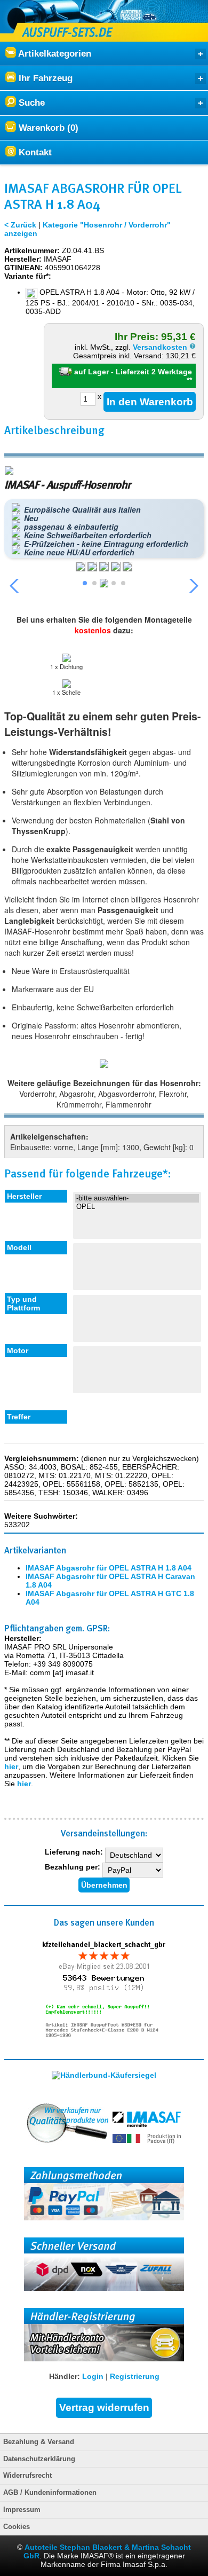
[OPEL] (137, 1207)
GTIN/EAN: (23, 268)
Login (93, 2376)
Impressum (22, 2510)
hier (11, 1766)
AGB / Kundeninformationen (50, 2493)
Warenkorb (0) (47, 128)
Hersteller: (23, 259)
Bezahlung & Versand (39, 2442)
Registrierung (135, 2376)
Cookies (17, 2527)
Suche (30, 103)
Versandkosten (161, 347)
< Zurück (20, 225)
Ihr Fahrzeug (44, 78)
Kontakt (34, 152)
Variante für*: (28, 276)
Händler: (65, 2376)
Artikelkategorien (54, 54)
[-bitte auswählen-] (137, 1198)
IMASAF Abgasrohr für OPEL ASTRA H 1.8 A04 (109, 1568)
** (189, 380)
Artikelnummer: (32, 250)
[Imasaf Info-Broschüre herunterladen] (104, 1065)
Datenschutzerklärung (39, 2459)
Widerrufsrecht (27, 2476)
